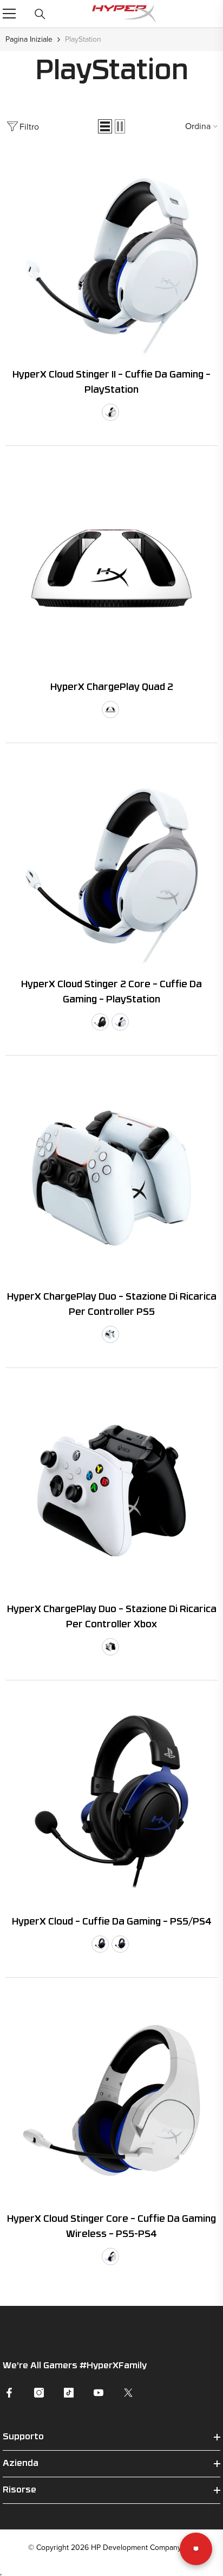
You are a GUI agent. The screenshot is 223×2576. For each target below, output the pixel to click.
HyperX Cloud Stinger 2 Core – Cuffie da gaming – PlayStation (111, 992)
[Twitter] (128, 2393)
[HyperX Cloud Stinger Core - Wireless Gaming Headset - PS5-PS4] (111, 2100)
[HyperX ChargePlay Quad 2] (111, 568)
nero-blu (120, 1944)
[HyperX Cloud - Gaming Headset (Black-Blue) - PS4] (111, 1803)
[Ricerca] (40, 14)
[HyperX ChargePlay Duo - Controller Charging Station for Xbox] (111, 1491)
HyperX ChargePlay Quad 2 (112, 688)
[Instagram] (39, 2393)
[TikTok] (69, 2393)
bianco (120, 1022)
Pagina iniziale (29, 39)
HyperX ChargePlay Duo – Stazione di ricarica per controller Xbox (112, 1617)
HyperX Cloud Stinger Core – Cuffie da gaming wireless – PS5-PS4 (111, 2227)
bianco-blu (110, 2257)
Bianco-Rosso (110, 709)
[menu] (9, 14)
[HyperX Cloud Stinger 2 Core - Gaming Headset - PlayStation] (111, 866)
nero (100, 1022)
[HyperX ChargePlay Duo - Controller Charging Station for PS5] (111, 1178)
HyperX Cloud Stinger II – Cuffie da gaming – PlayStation (111, 383)
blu (100, 1944)
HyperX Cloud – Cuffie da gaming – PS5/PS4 (112, 1922)
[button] (105, 126)
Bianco (110, 412)
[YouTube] (99, 2393)
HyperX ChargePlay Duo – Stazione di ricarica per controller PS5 (112, 1305)
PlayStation (83, 39)
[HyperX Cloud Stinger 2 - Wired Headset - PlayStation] (111, 256)
